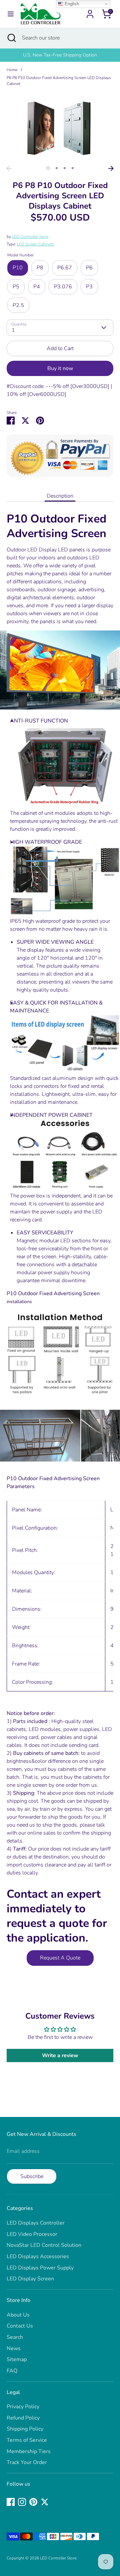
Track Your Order (27, 2462)
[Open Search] (11, 38)
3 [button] (65, 168)
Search (15, 2337)
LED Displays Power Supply (40, 2268)
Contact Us (20, 2326)
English (71, 4)
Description (60, 496)
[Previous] (9, 168)
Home (12, 70)
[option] (60, 55)
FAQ (12, 2371)
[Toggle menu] (11, 14)
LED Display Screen (30, 2279)
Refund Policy (23, 2418)
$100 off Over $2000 (60, 55)
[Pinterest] (33, 2502)
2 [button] (57, 168)
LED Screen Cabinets (35, 244)
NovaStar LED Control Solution (44, 2245)
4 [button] (73, 168)
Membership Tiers (29, 2451)
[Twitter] (45, 2502)
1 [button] (48, 168)
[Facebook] (11, 2502)
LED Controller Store (30, 237)
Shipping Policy (25, 2429)
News (14, 2348)
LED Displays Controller (36, 2223)
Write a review (60, 2055)
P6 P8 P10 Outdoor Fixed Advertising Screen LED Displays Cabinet (59, 81)
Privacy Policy (23, 2407)
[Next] (111, 168)
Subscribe (32, 2176)
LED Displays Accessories (38, 2256)
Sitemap (17, 2359)
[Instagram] (22, 2502)
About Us (18, 2315)
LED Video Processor (32, 2234)
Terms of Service (27, 2440)
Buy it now (60, 368)
